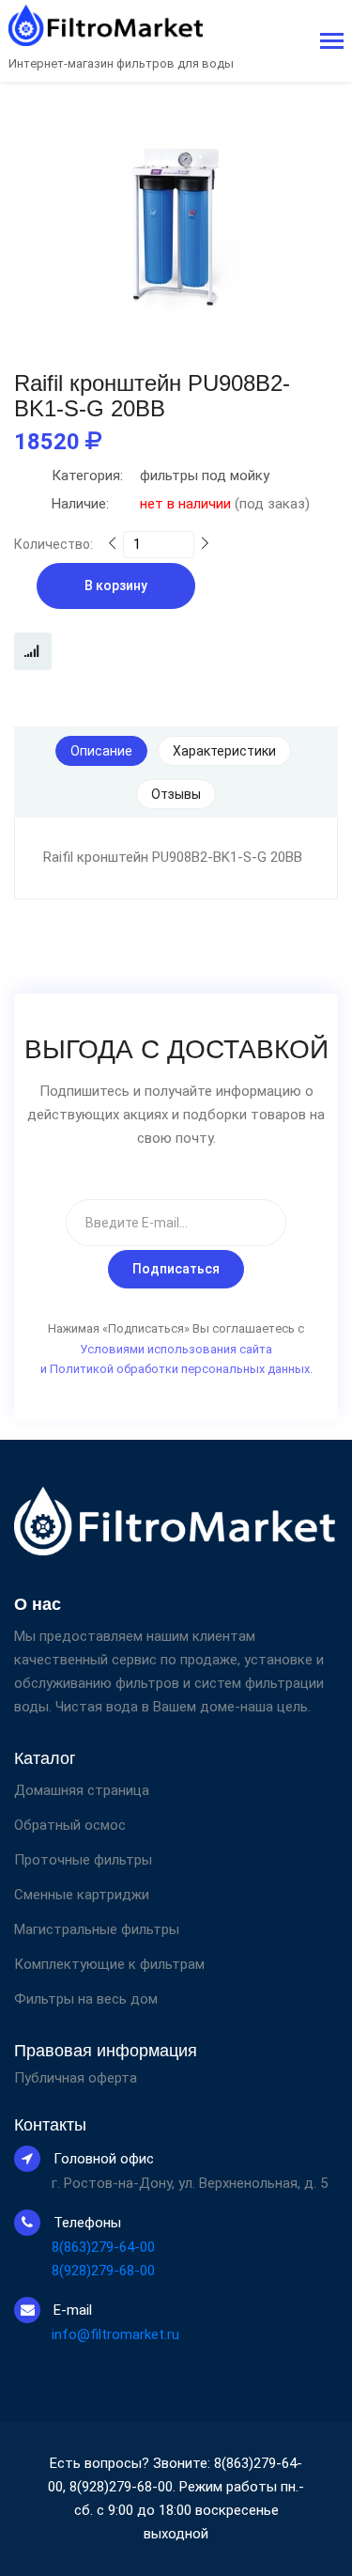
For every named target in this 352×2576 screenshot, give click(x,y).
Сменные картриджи (82, 1895)
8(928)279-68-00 (103, 2271)
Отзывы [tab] (176, 794)
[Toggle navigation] (332, 43)
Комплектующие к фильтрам (109, 1964)
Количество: (54, 544)
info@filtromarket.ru (115, 2334)
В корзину (116, 585)
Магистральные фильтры (97, 1929)
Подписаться (176, 1269)
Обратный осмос (70, 1825)
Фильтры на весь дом (86, 1999)
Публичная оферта (76, 2078)
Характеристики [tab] (224, 751)
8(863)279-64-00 (103, 2247)
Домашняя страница (82, 1790)
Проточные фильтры (83, 1860)
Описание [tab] (101, 751)
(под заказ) (181, 504)
